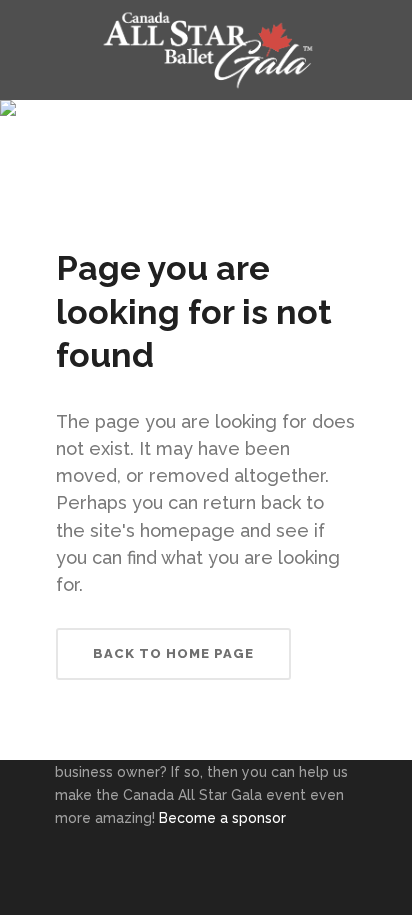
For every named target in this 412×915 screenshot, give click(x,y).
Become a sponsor (222, 818)
